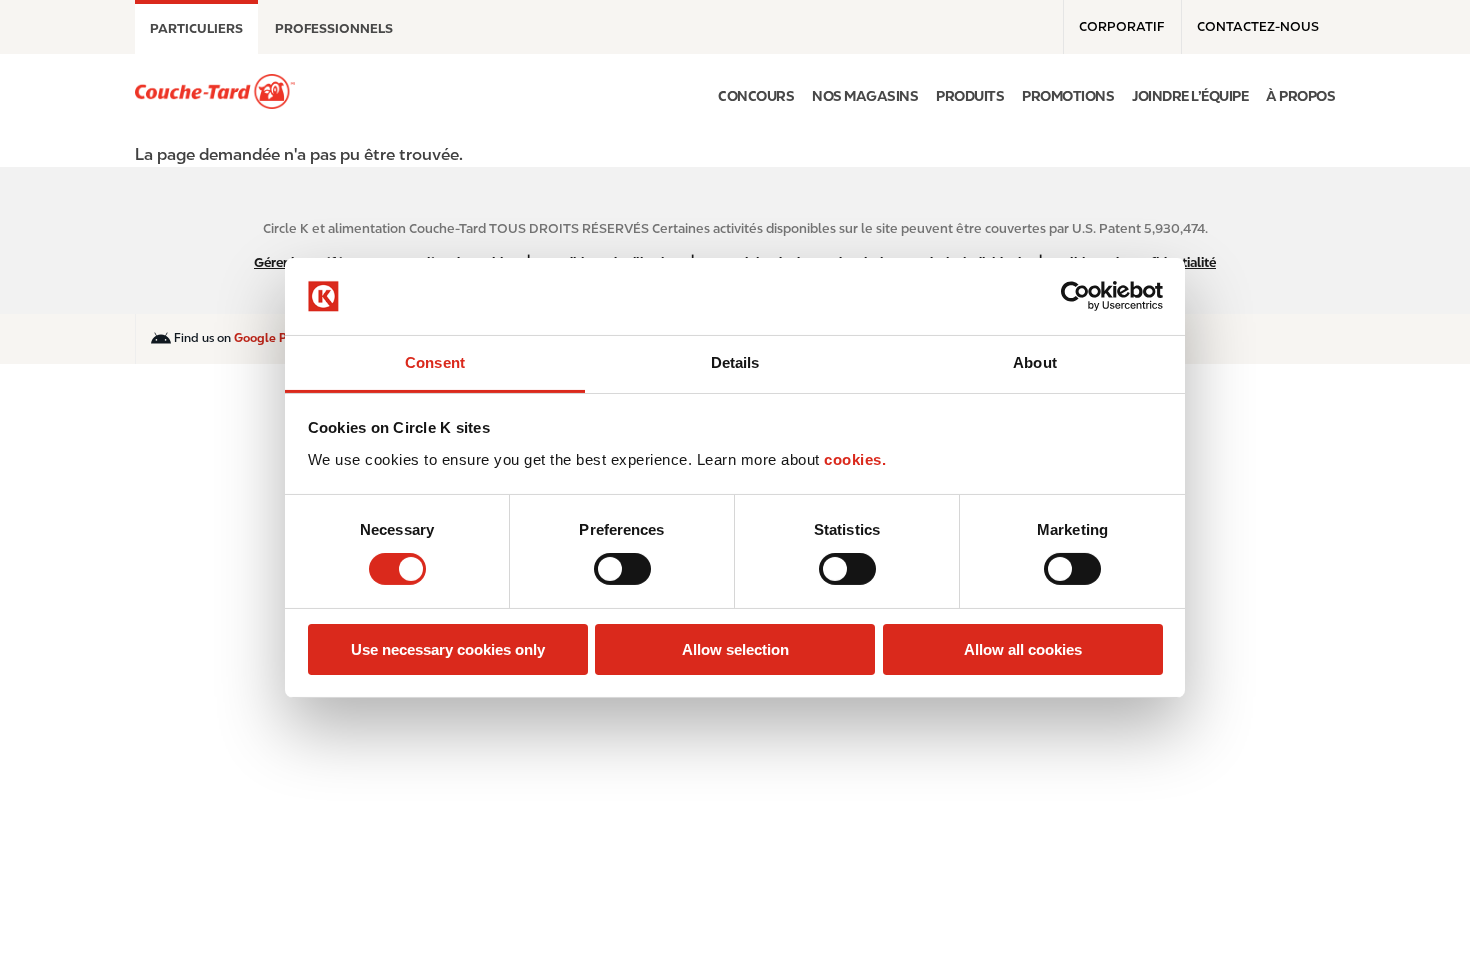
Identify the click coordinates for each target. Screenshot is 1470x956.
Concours (756, 96)
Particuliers (196, 28)
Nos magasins (865, 96)
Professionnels (334, 28)
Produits (970, 96)
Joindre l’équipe (1190, 96)
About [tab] (1035, 362)
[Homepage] (215, 91)
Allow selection (735, 649)
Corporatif (1121, 26)
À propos (1300, 96)
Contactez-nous (1258, 26)
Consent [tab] (435, 362)
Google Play (269, 338)
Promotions (1068, 96)
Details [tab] (735, 362)
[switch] (622, 569)
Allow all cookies (1023, 649)
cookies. (855, 459)
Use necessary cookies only (448, 649)
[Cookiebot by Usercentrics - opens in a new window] (1075, 296)
